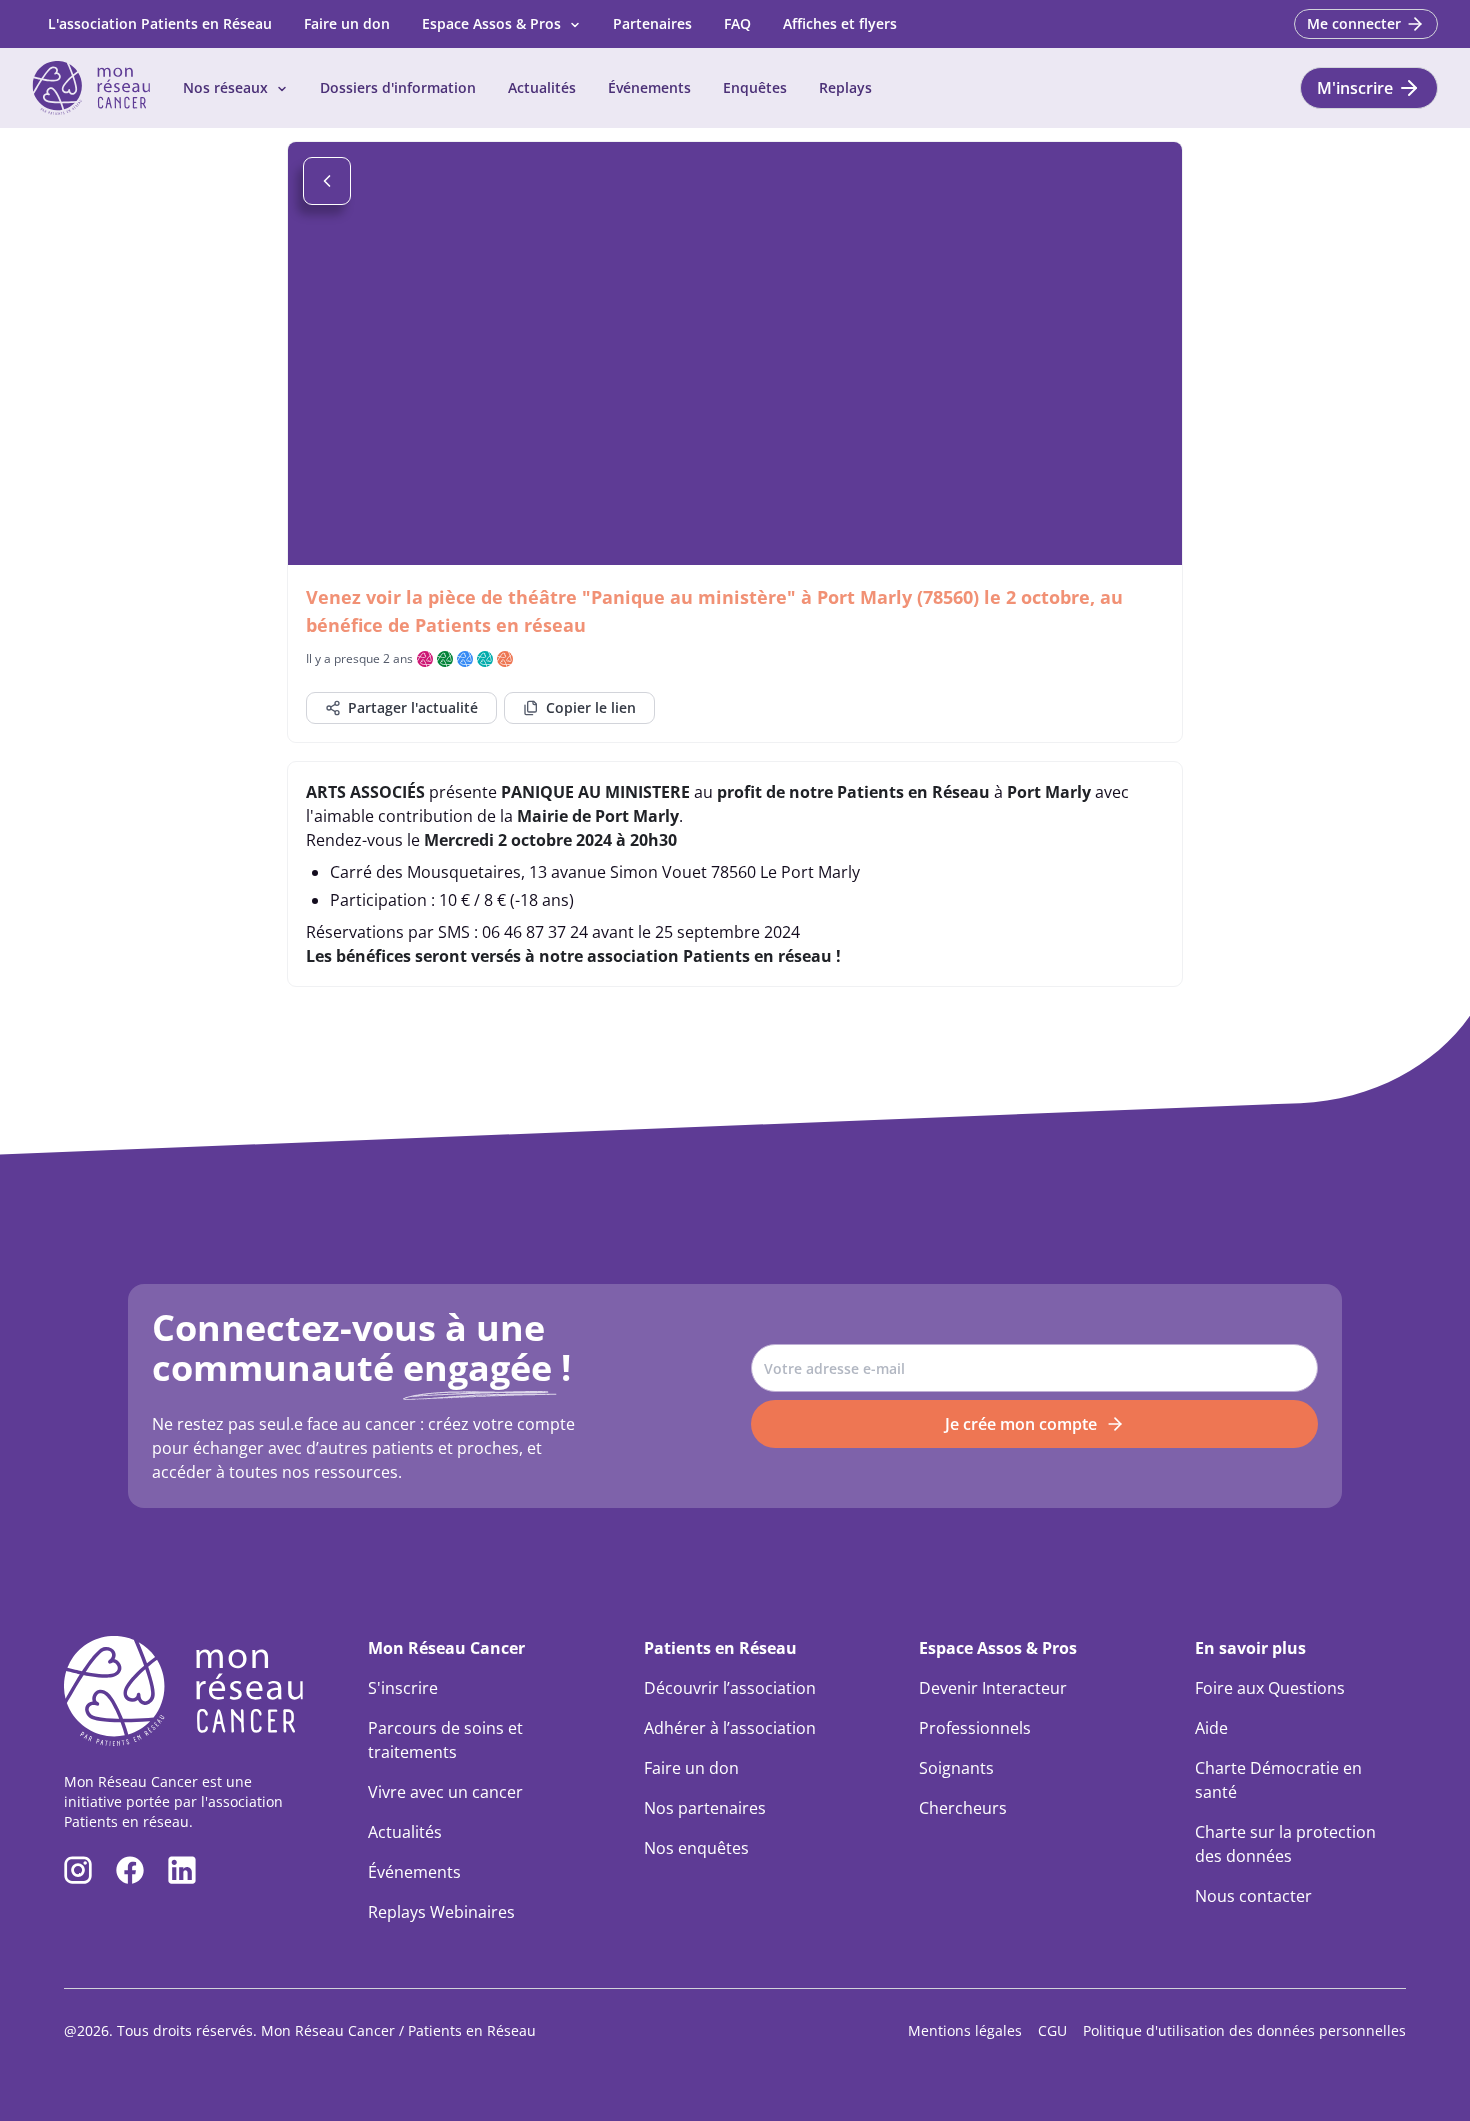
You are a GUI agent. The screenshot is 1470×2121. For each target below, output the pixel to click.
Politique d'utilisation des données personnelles (1244, 2030)
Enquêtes (755, 87)
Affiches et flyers (840, 23)
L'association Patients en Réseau (160, 23)
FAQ (737, 23)
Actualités (542, 87)
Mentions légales (965, 2030)
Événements (649, 87)
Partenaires (652, 23)
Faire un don (347, 23)
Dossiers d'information (398, 87)
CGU (1052, 2030)
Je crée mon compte (1021, 1424)
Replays (845, 87)
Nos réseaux (225, 87)
